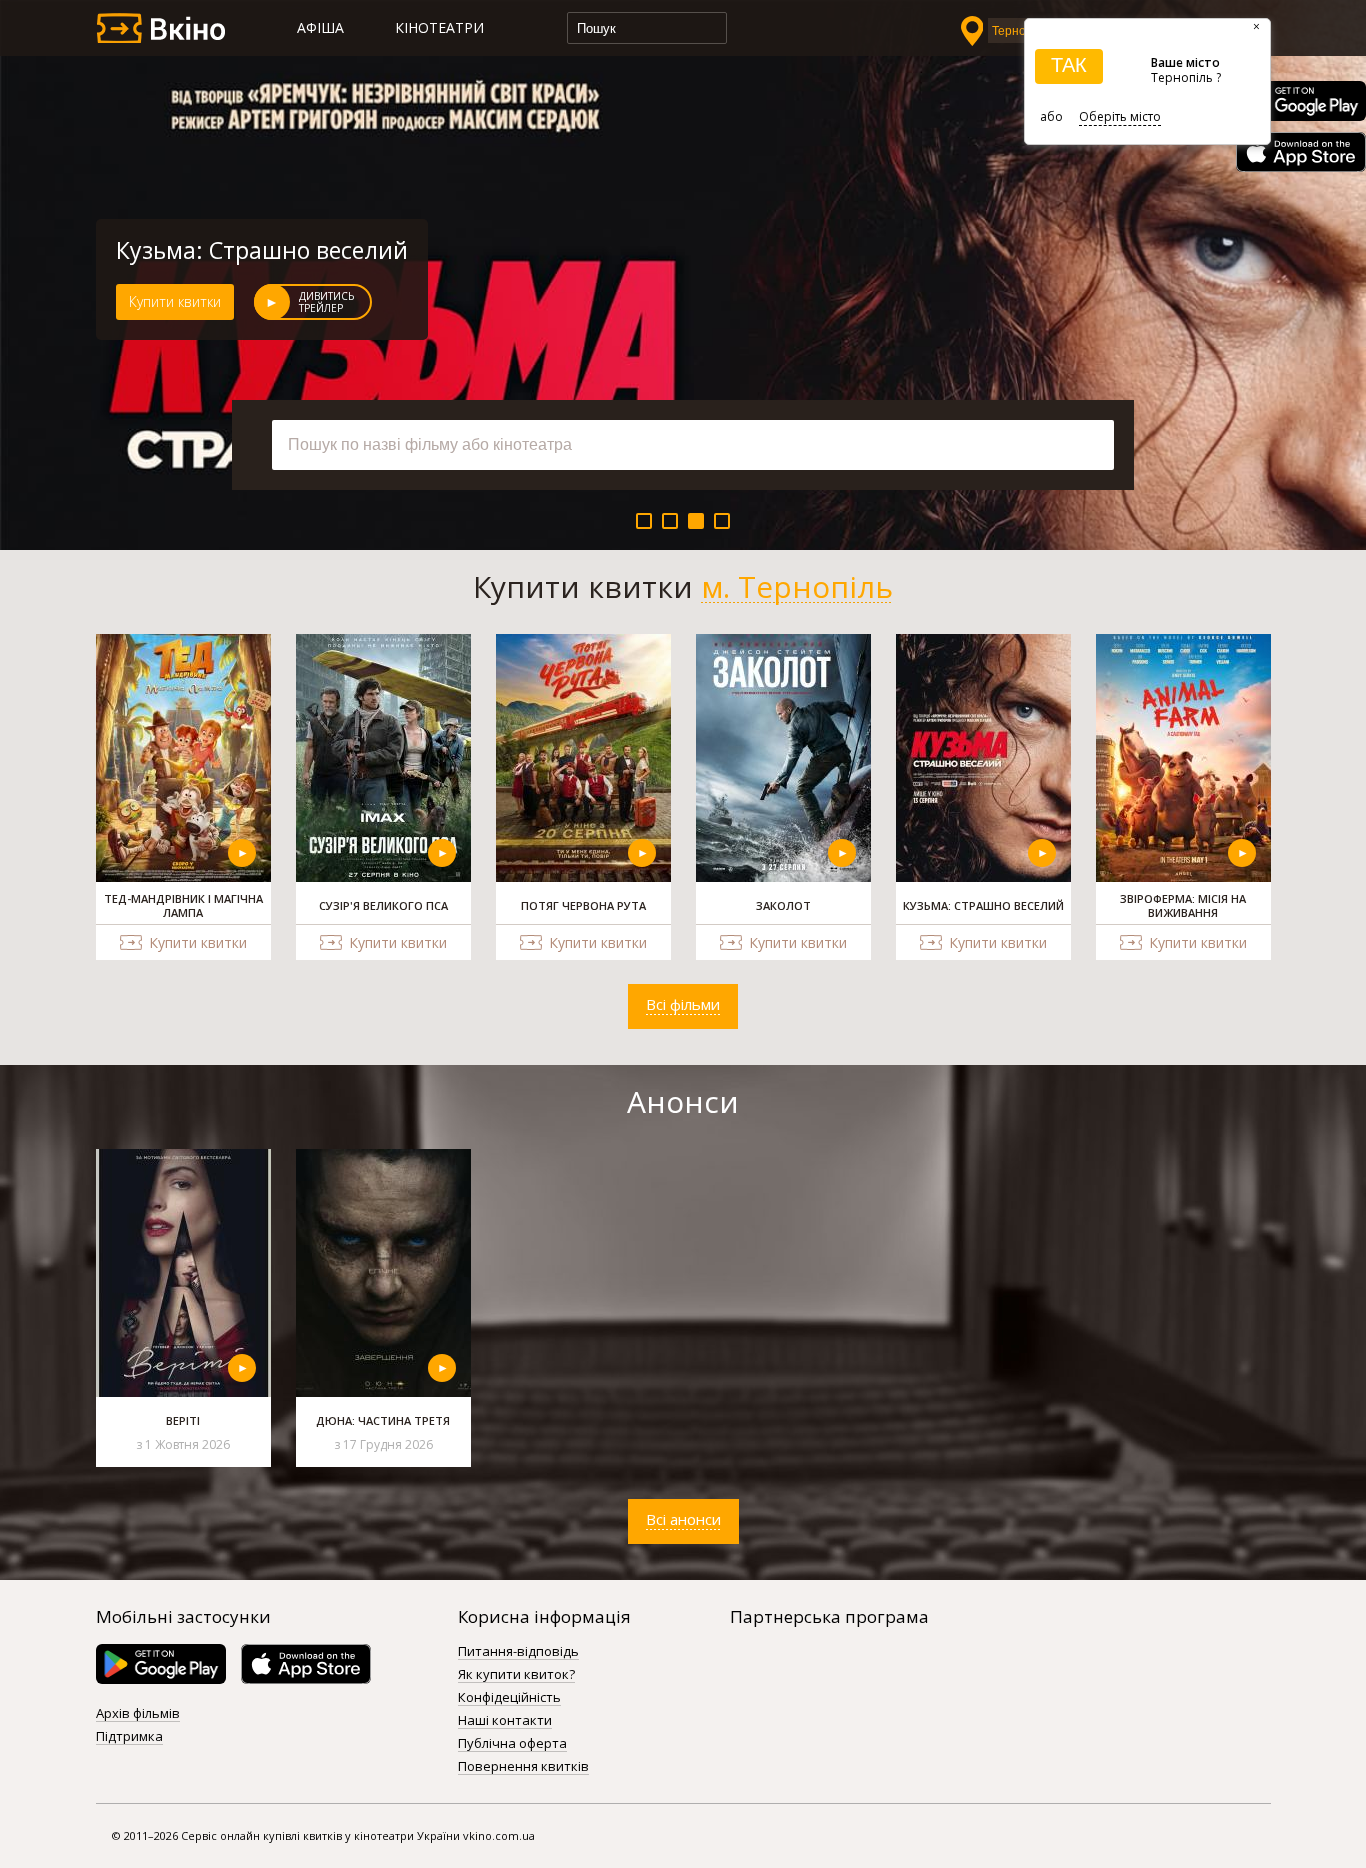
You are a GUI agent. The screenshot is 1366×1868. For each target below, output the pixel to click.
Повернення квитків (523, 1767)
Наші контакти (505, 1721)
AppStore (1301, 152)
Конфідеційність (509, 1698)
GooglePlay (1301, 101)
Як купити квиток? (516, 1675)
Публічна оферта (512, 1744)
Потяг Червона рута (227, 250)
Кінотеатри (439, 27)
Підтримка (129, 1737)
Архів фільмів (138, 1714)
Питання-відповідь (518, 1652)
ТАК (1069, 65)
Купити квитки (175, 301)
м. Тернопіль (797, 587)
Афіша (320, 27)
